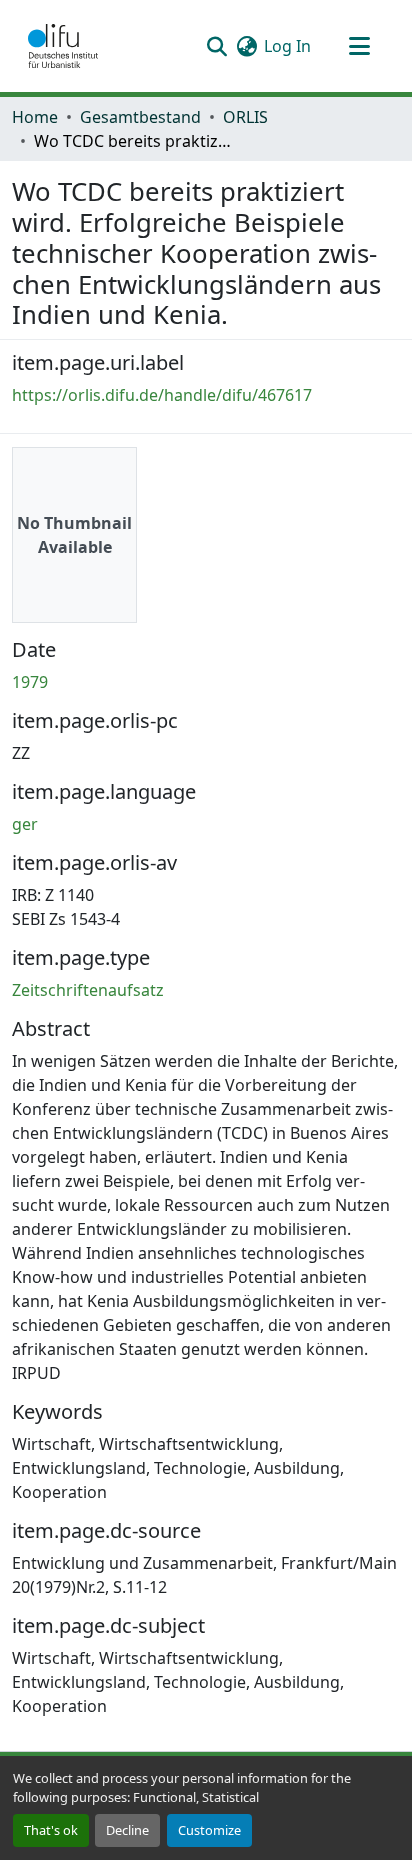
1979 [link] (30, 682)
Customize (209, 1830)
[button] (63, 46)
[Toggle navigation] (359, 46)
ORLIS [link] (245, 117)
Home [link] (35, 117)
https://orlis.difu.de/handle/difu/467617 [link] (162, 395)
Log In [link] (287, 46)
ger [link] (25, 824)
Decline (127, 1830)
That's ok (51, 1830)
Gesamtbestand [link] (140, 117)
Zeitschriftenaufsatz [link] (88, 990)
